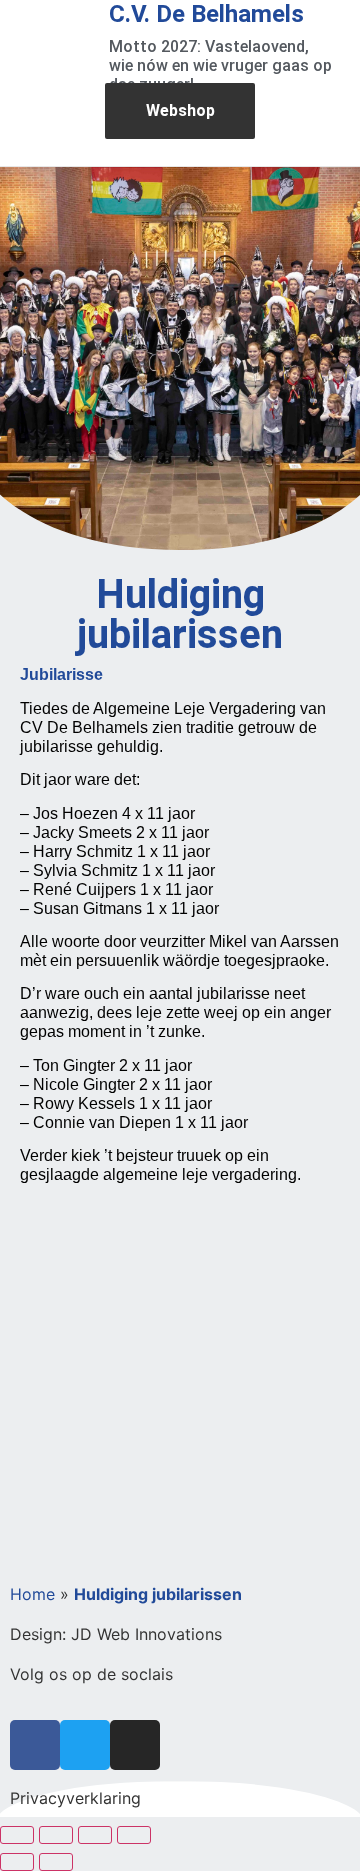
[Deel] (95, 1835)
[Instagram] (135, 1745)
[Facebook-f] (35, 1745)
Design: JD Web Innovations (116, 1634)
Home (32, 1594)
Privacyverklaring (75, 1798)
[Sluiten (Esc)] (134, 1835)
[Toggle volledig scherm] (56, 1835)
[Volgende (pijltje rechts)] (56, 1862)
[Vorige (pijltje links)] (17, 1862)
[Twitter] (85, 1745)
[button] (324, 128)
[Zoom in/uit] (17, 1835)
